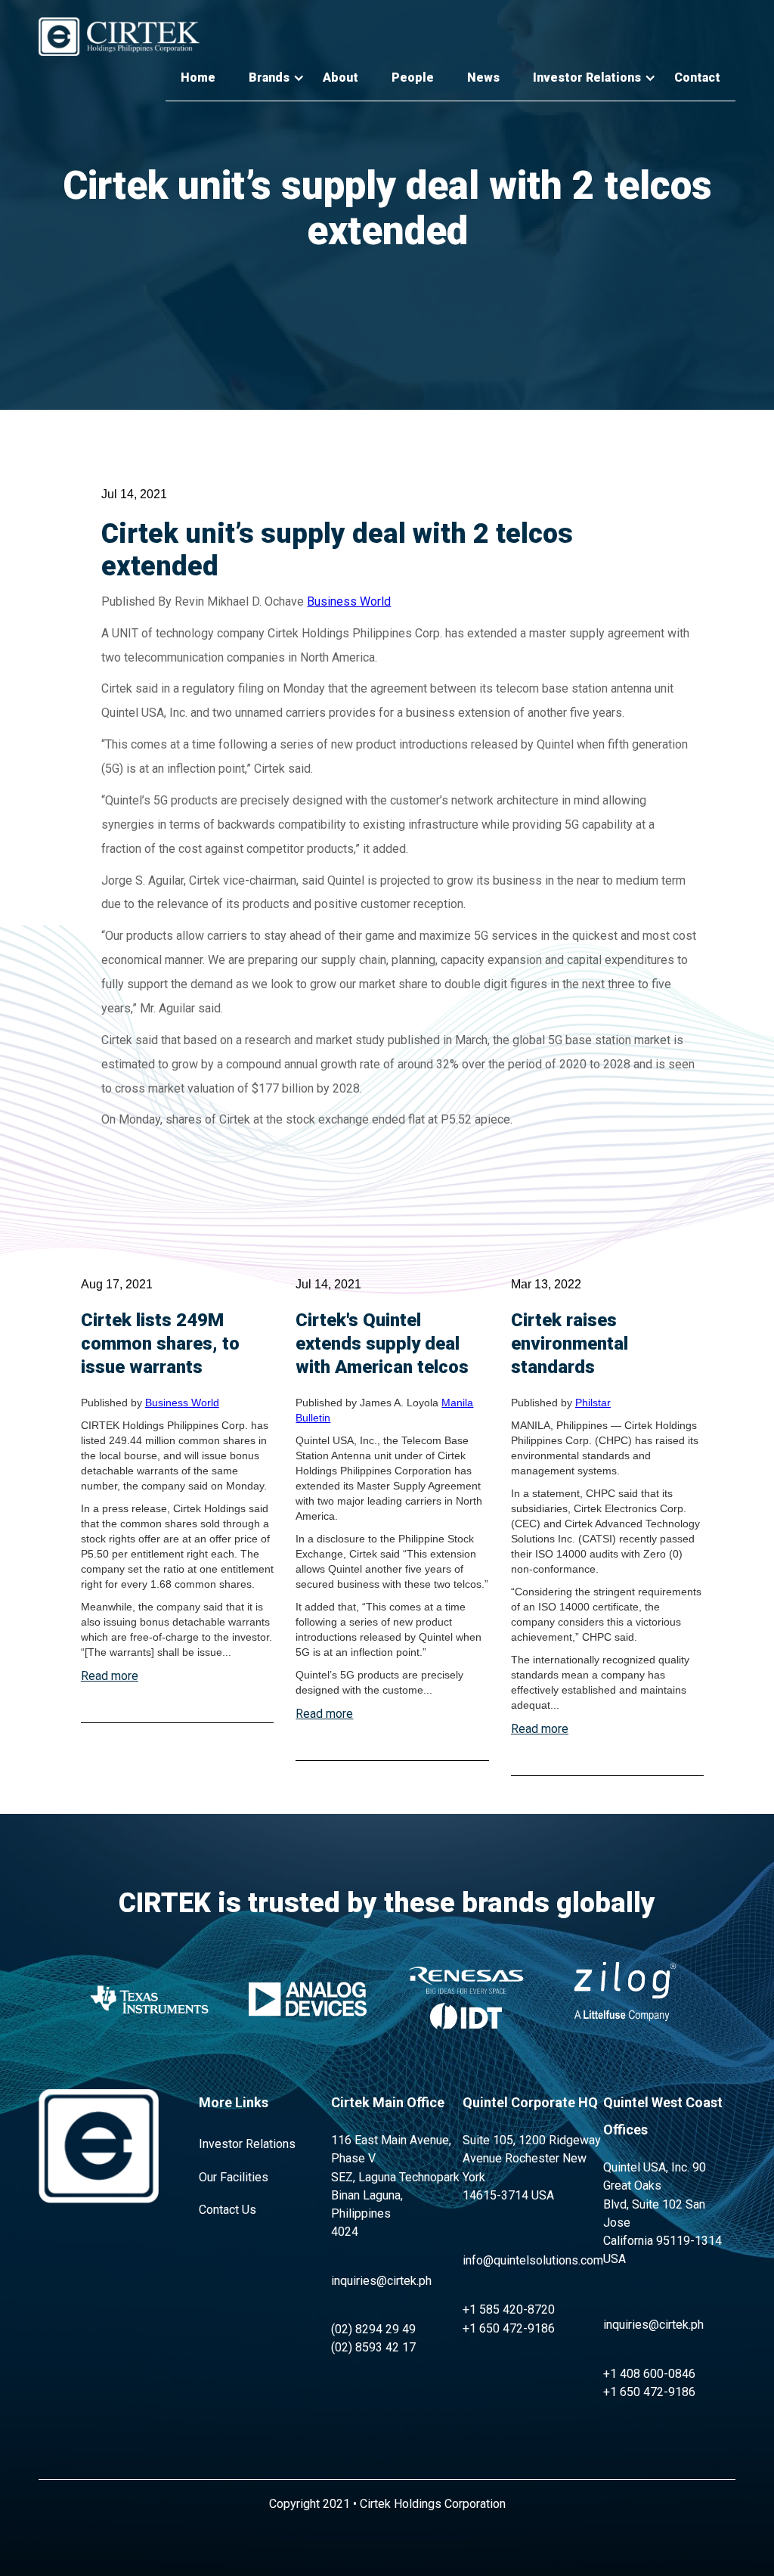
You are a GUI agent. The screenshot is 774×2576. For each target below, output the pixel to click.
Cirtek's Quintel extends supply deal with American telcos (382, 1344)
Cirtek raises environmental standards (570, 1344)
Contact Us (228, 2210)
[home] (119, 37)
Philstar (593, 1403)
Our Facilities (234, 2177)
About (341, 77)
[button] (269, 78)
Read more (110, 1676)
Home (198, 77)
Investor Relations (247, 2144)
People (413, 77)
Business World (349, 601)
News (483, 77)
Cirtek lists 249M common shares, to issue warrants (160, 1344)
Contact (697, 77)
